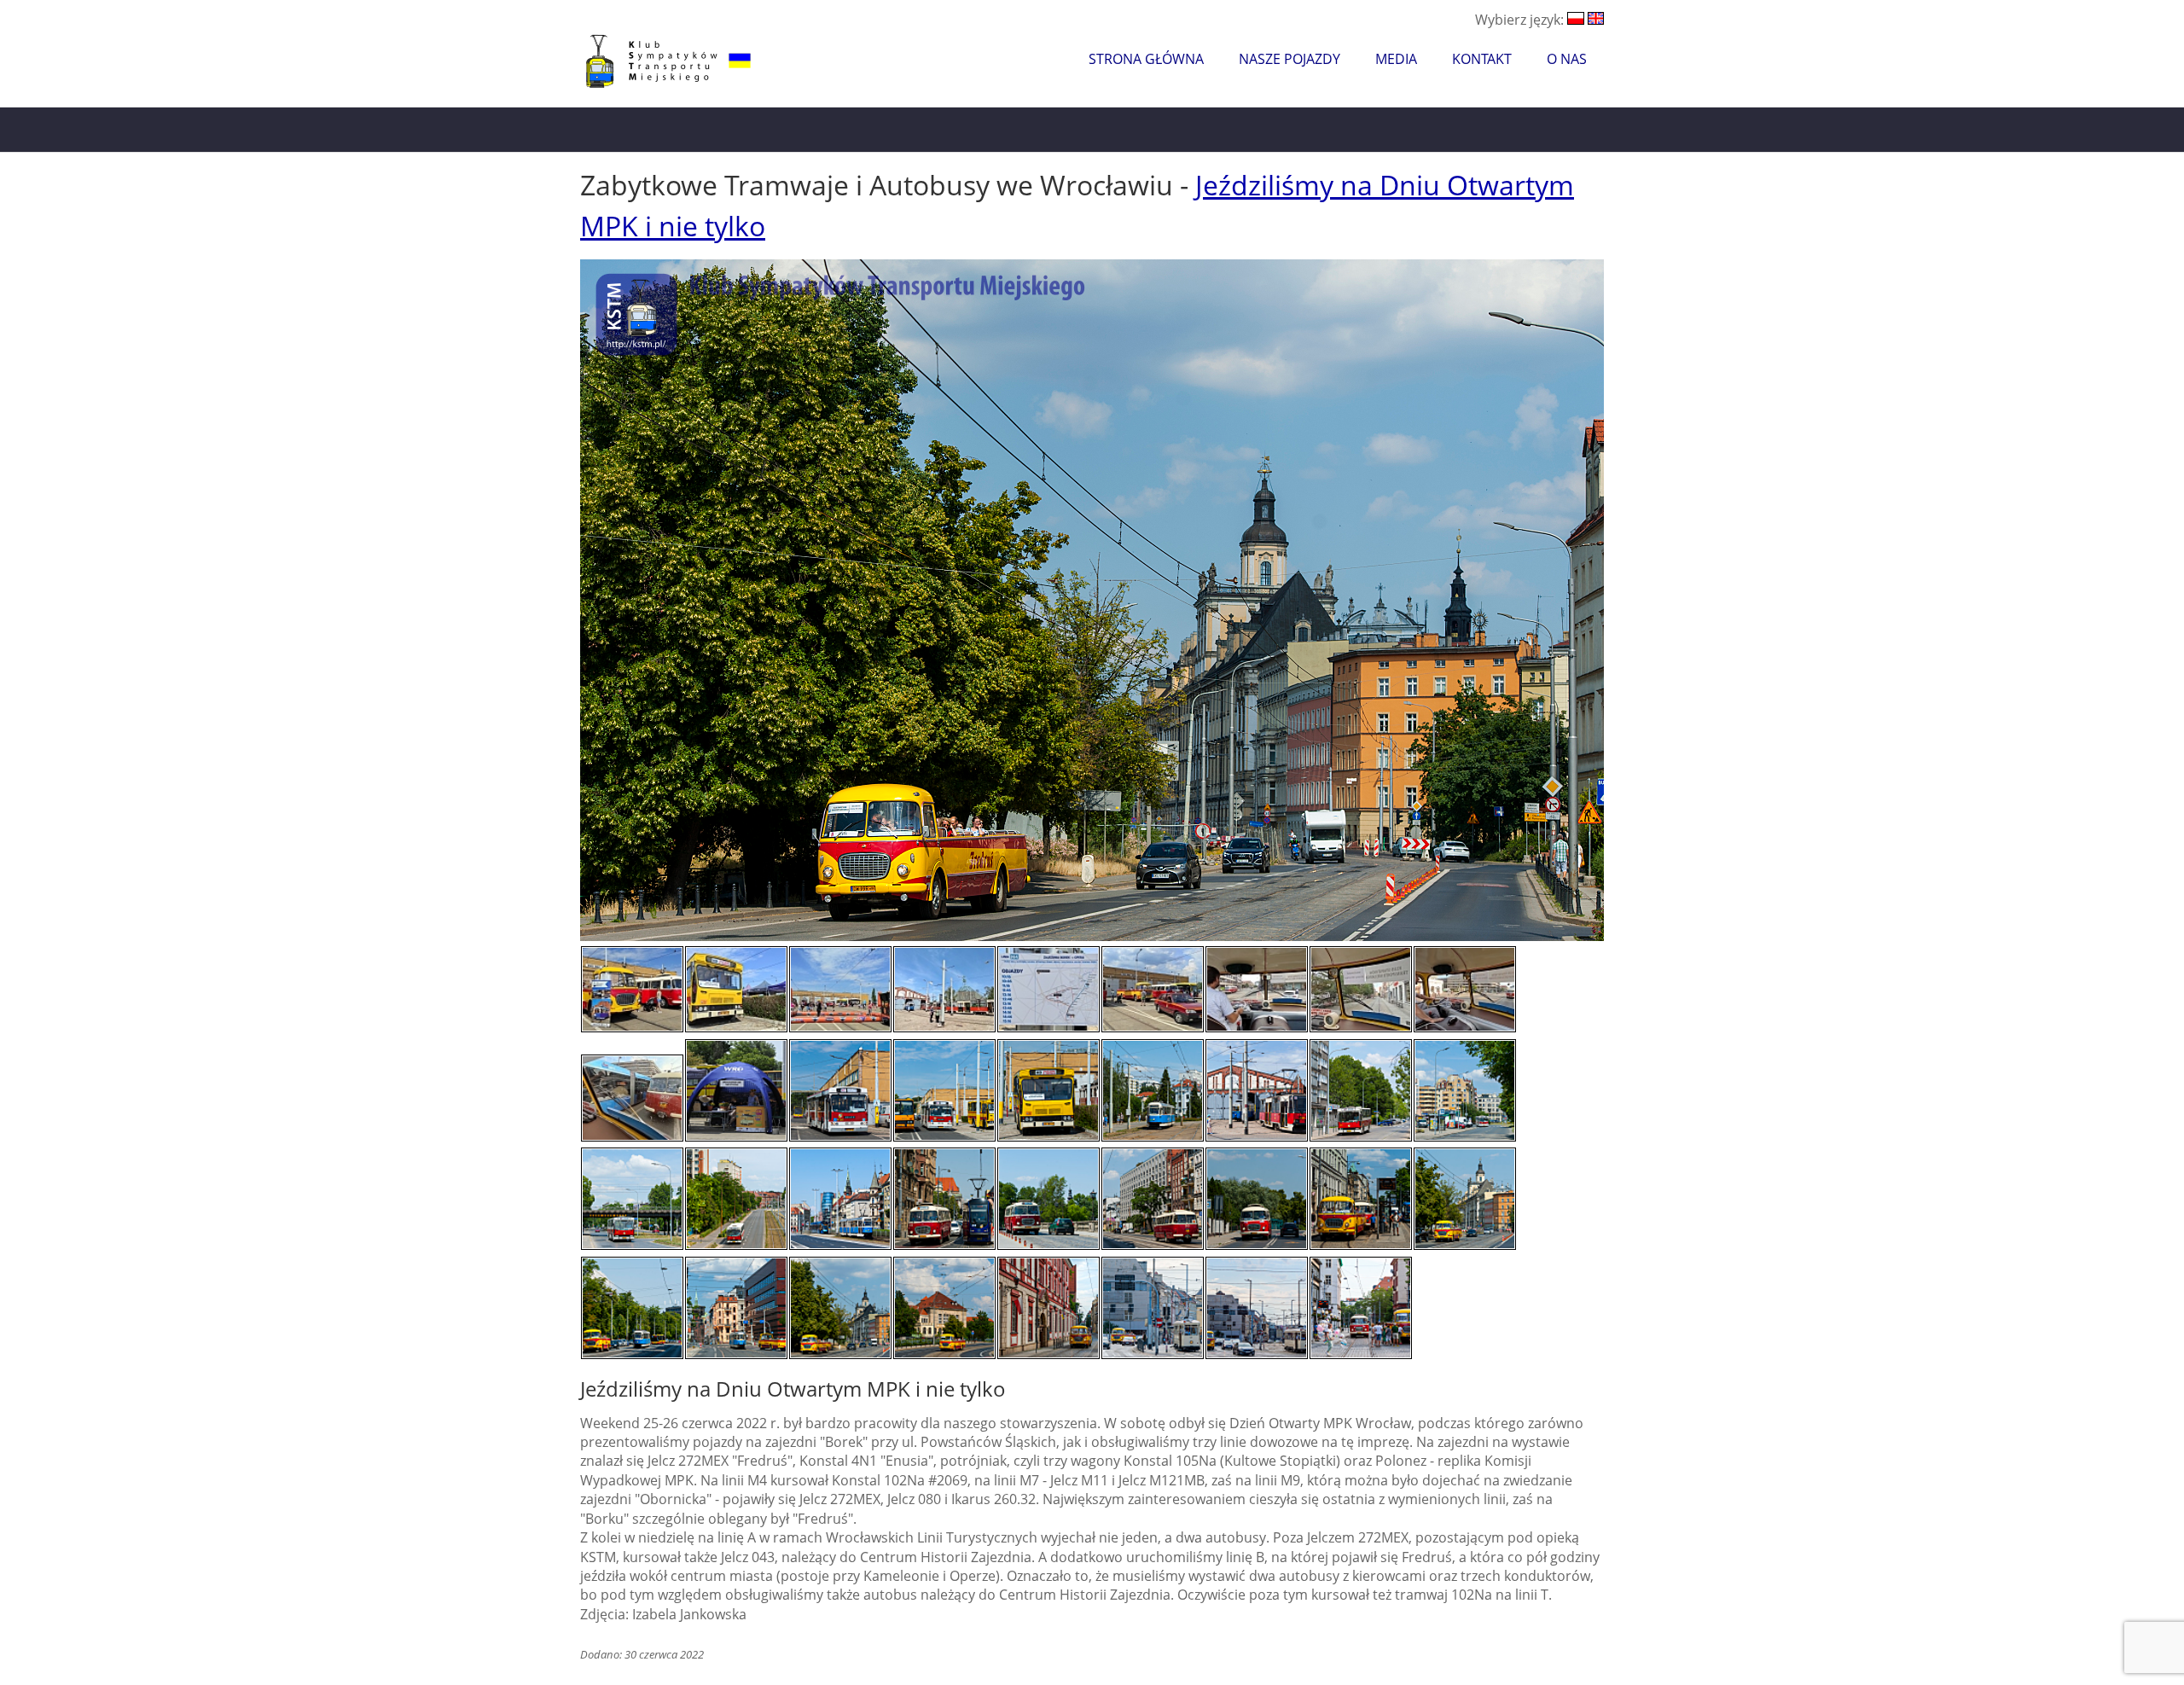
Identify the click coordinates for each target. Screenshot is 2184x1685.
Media (1396, 59)
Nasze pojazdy (1289, 59)
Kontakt (1482, 59)
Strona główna (1146, 59)
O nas (1567, 59)
